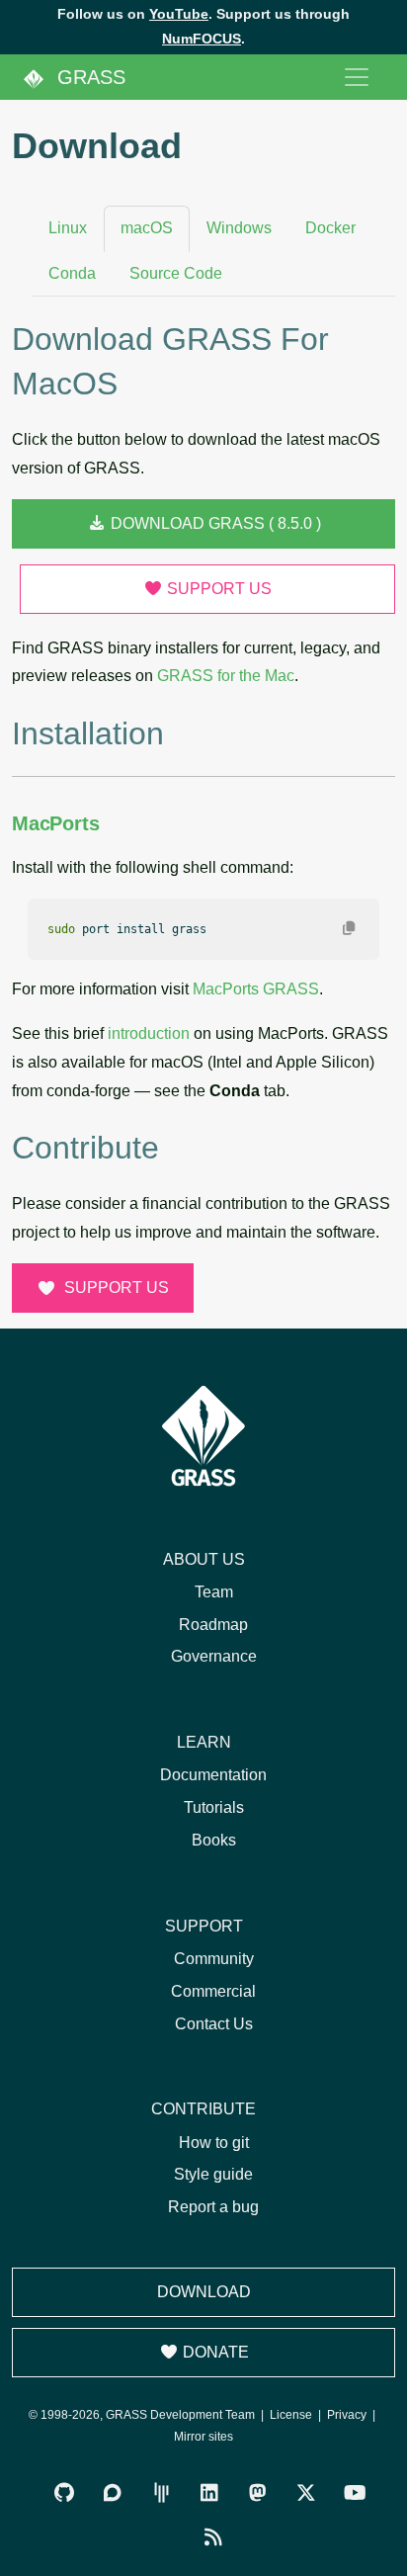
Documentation (213, 1775)
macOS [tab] (147, 228)
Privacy (347, 2415)
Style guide (213, 2174)
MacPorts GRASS (256, 989)
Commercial (213, 1991)
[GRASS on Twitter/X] (307, 2493)
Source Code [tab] (176, 273)
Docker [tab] (330, 228)
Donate (214, 2352)
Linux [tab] (68, 228)
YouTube (179, 14)
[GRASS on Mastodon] (258, 2493)
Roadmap (213, 1625)
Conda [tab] (72, 273)
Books (214, 1840)
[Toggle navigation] (357, 77)
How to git (214, 2143)
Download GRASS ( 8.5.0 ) (214, 523)
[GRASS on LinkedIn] (210, 2493)
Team (214, 1592)
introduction (149, 1033)
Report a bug (213, 2207)
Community (214, 1959)
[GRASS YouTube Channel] (355, 2493)
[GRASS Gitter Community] (162, 2493)
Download (204, 2292)
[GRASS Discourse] (113, 2493)
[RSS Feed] (214, 2538)
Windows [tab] (239, 228)
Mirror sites (203, 2437)
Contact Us (214, 2024)
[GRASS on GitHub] (65, 2493)
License (291, 2415)
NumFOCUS (202, 39)
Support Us (217, 589)
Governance (214, 1656)
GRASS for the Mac (226, 676)
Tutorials (214, 1807)
